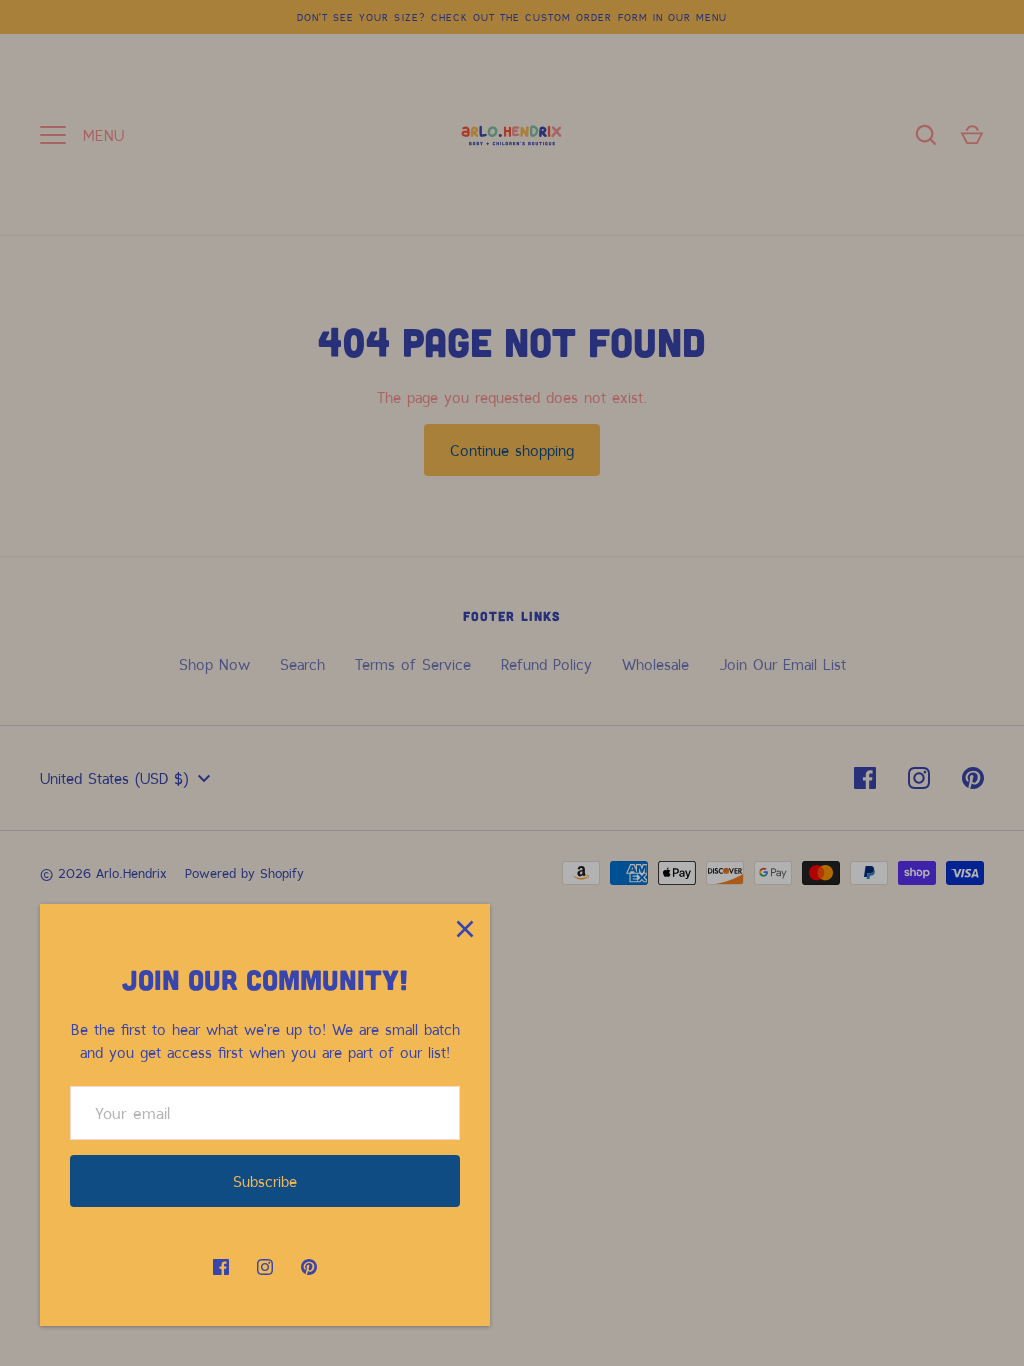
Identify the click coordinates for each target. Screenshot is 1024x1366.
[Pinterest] (309, 1267)
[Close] (465, 929)
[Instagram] (265, 1267)
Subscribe (265, 1181)
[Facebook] (221, 1267)
